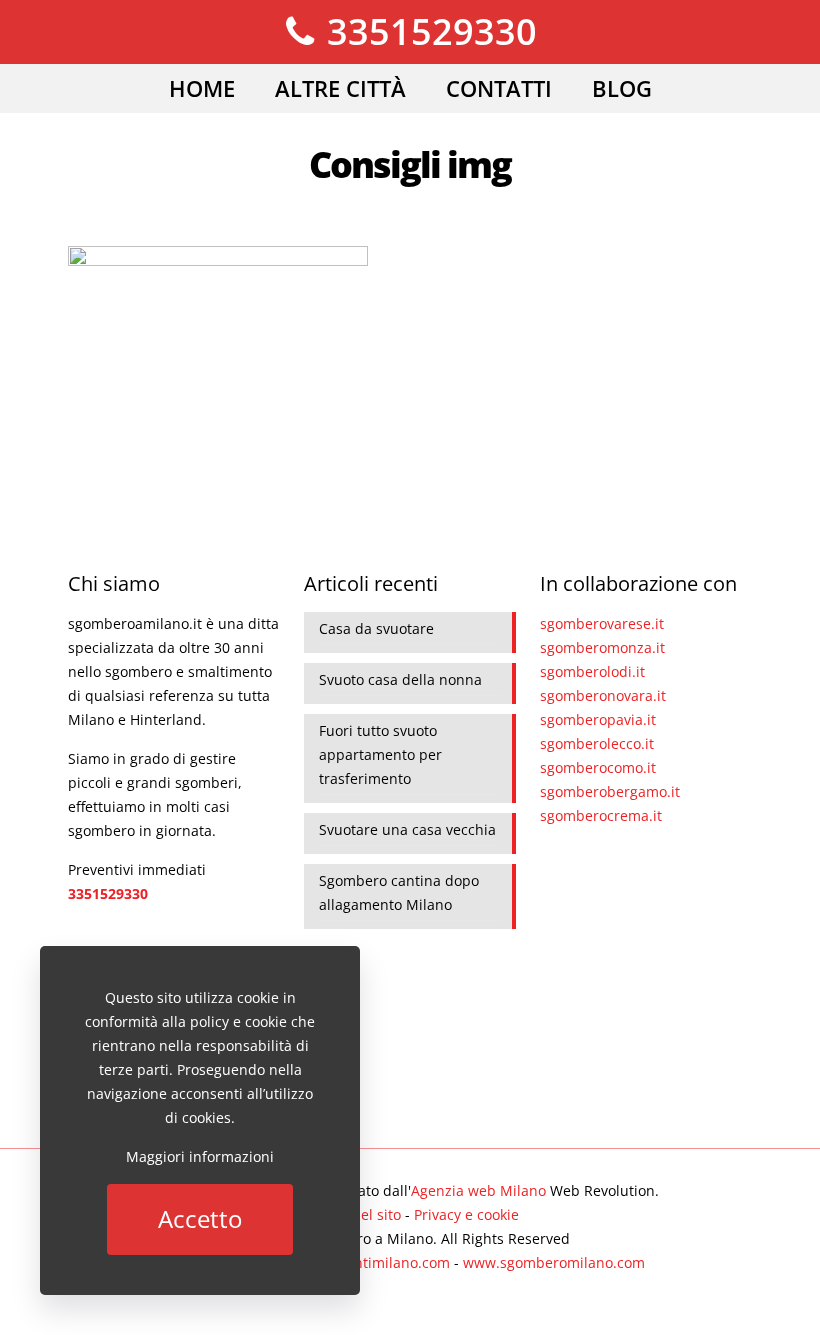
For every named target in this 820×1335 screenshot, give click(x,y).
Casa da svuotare (376, 628)
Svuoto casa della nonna (400, 679)
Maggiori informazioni (200, 1156)
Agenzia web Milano (478, 1190)
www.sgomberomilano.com (554, 1262)
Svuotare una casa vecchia (407, 829)
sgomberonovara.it (603, 695)
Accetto (200, 1218)
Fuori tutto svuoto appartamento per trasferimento (380, 754)
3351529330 (427, 31)
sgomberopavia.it (598, 719)
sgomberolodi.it (592, 671)
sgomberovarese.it (602, 623)
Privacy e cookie (466, 1214)
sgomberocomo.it (598, 767)
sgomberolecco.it (597, 743)
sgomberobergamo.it (610, 791)
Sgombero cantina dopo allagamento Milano (399, 892)
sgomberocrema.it (601, 815)
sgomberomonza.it (602, 647)
